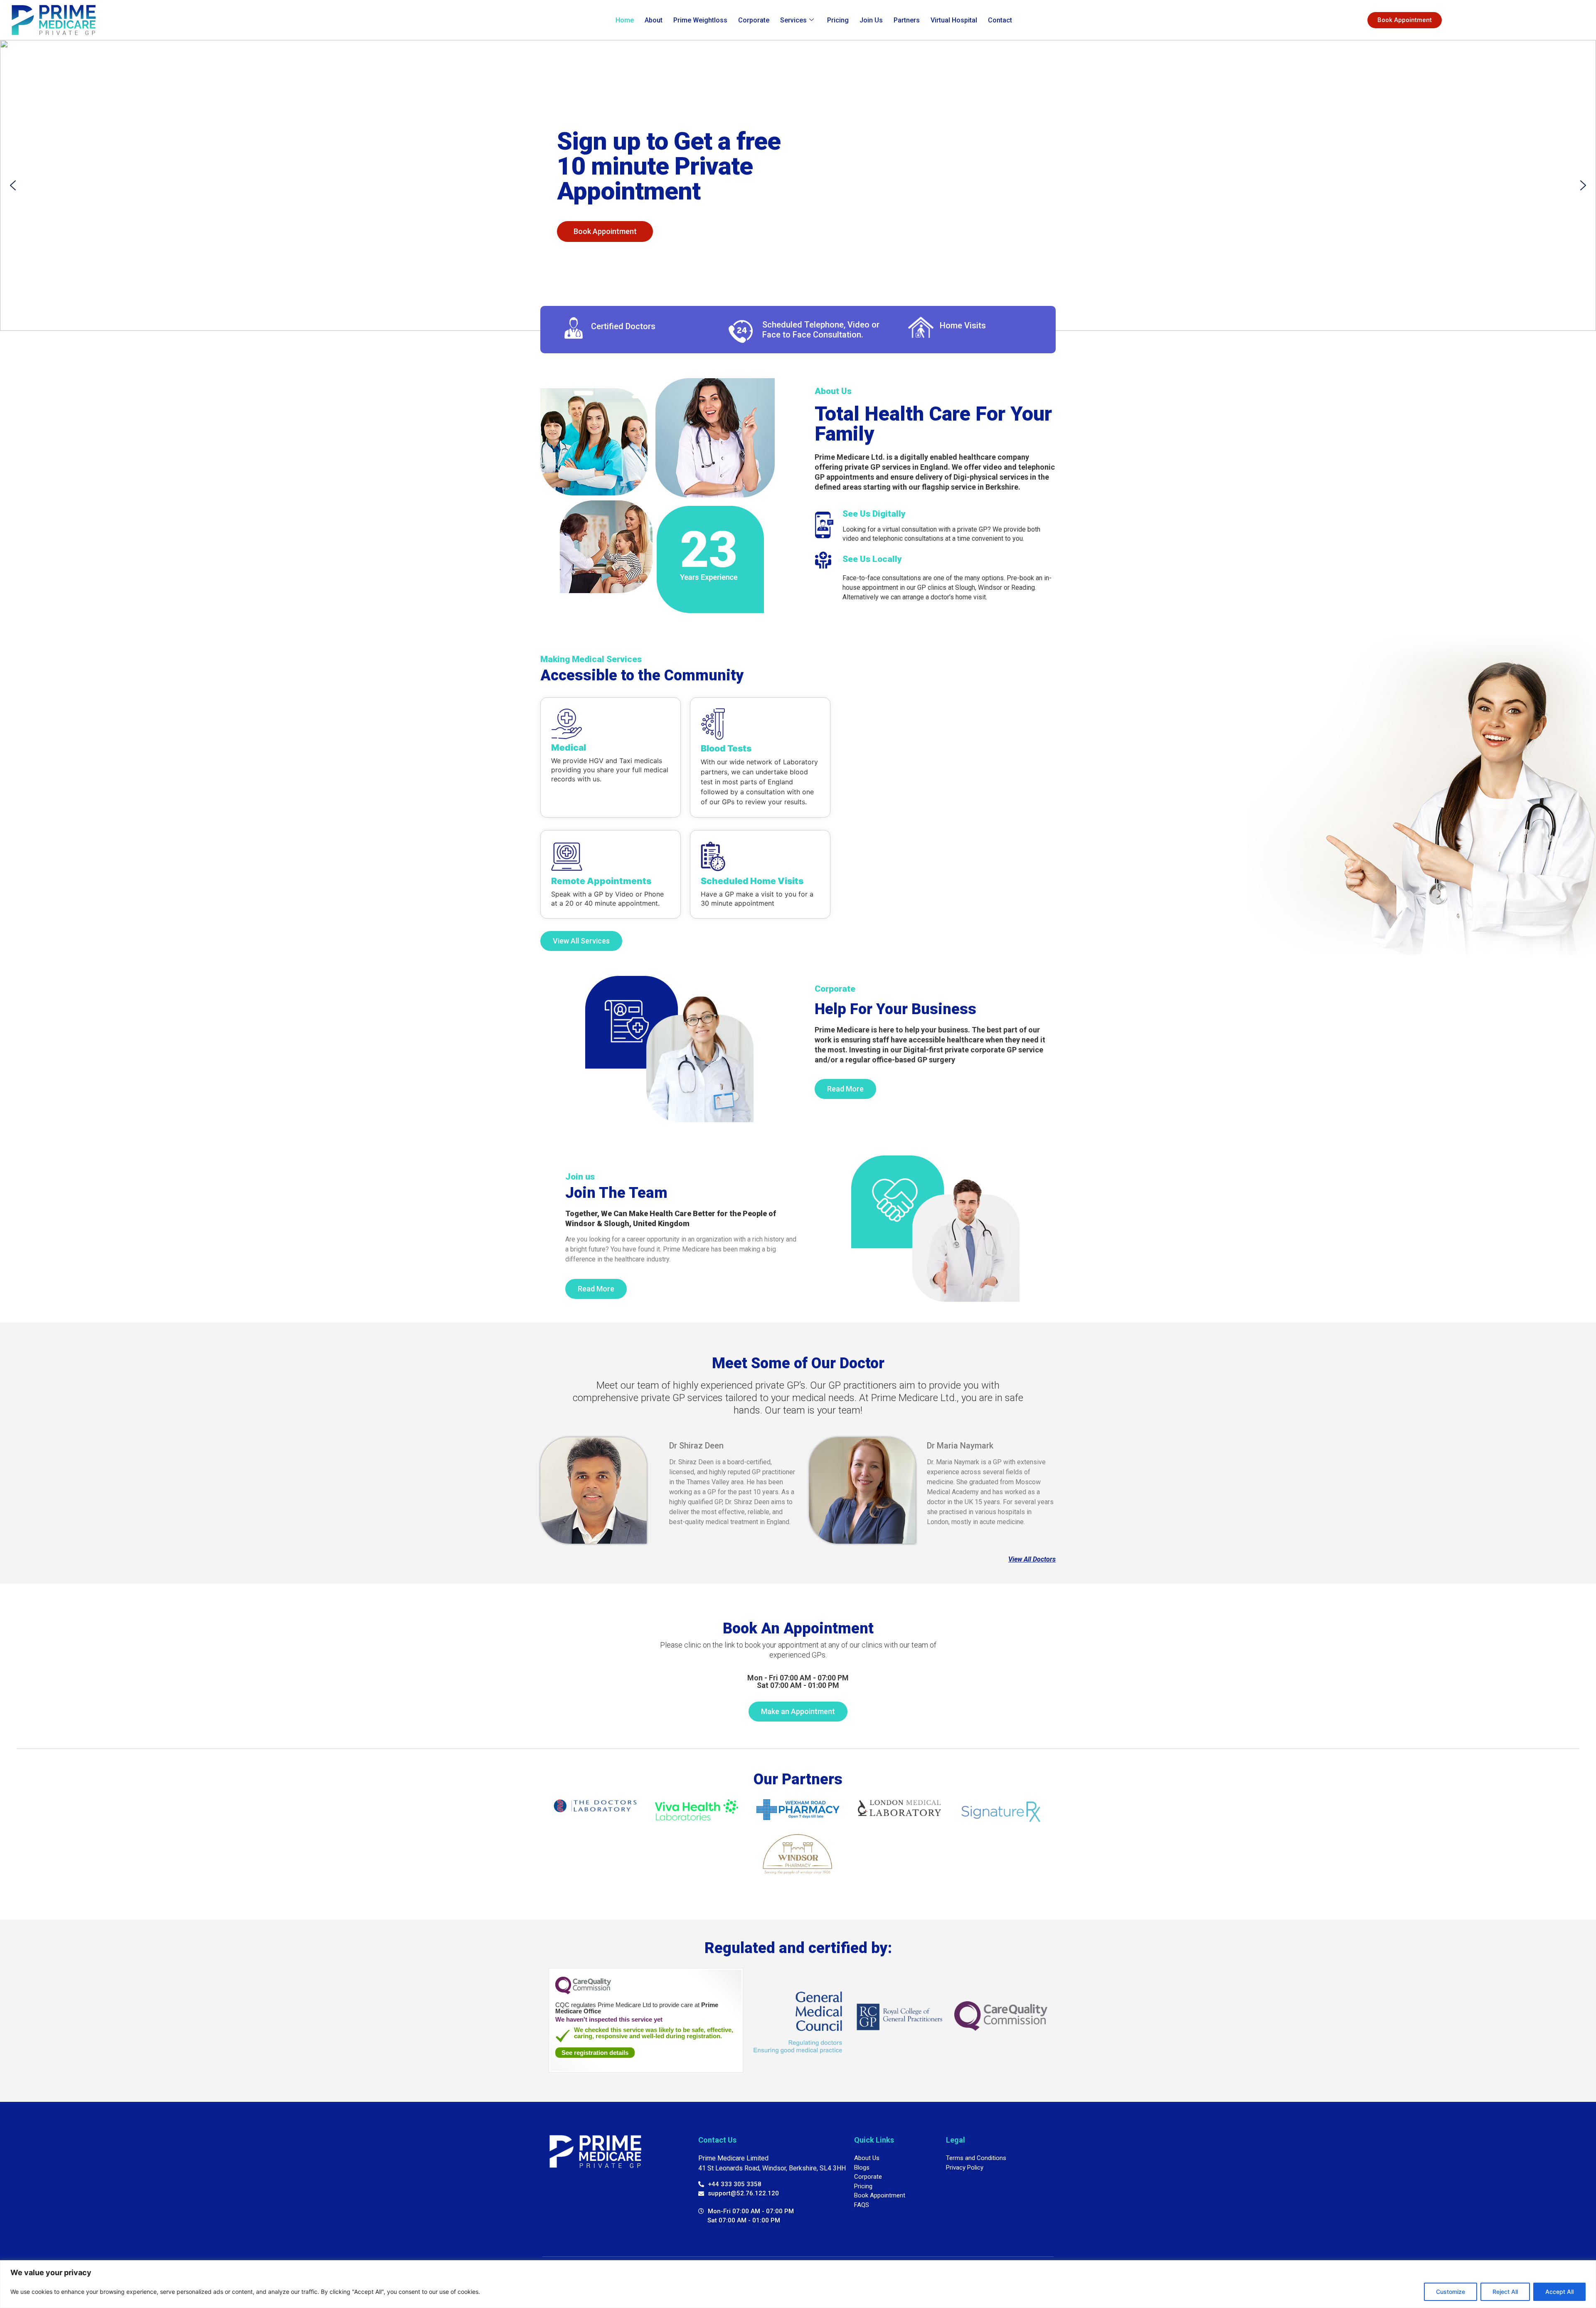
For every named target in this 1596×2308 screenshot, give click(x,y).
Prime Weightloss (700, 20)
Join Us (871, 20)
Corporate (754, 20)
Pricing (838, 20)
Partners (907, 20)
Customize (1451, 2292)
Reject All (1505, 2292)
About (654, 20)
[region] (798, 2284)
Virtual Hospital (954, 20)
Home (625, 20)
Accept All (1559, 2292)
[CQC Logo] (583, 1992)
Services (793, 20)
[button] (13, 185)
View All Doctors (1032, 1559)
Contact (1000, 20)
